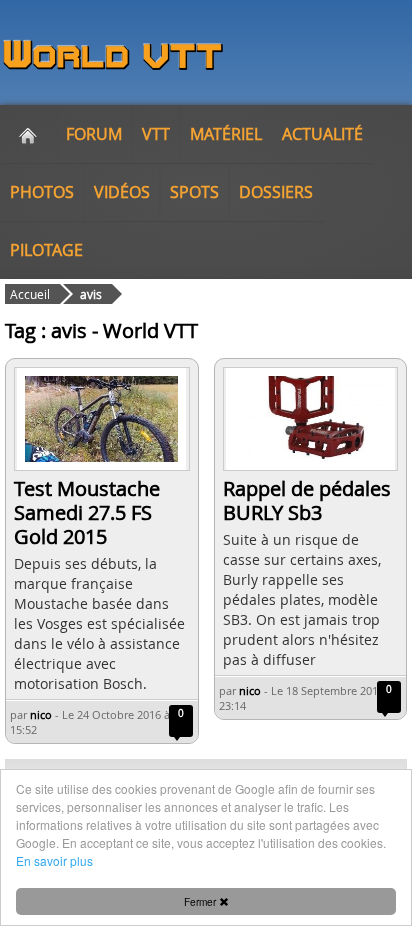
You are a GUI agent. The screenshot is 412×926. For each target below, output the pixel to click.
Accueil (30, 294)
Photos (42, 192)
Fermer (201, 901)
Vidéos (122, 192)
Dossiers (276, 192)
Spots (194, 192)
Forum (94, 134)
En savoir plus (54, 860)
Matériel (226, 134)
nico (41, 714)
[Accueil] (28, 134)
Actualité (322, 134)
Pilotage (46, 250)
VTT (156, 134)
